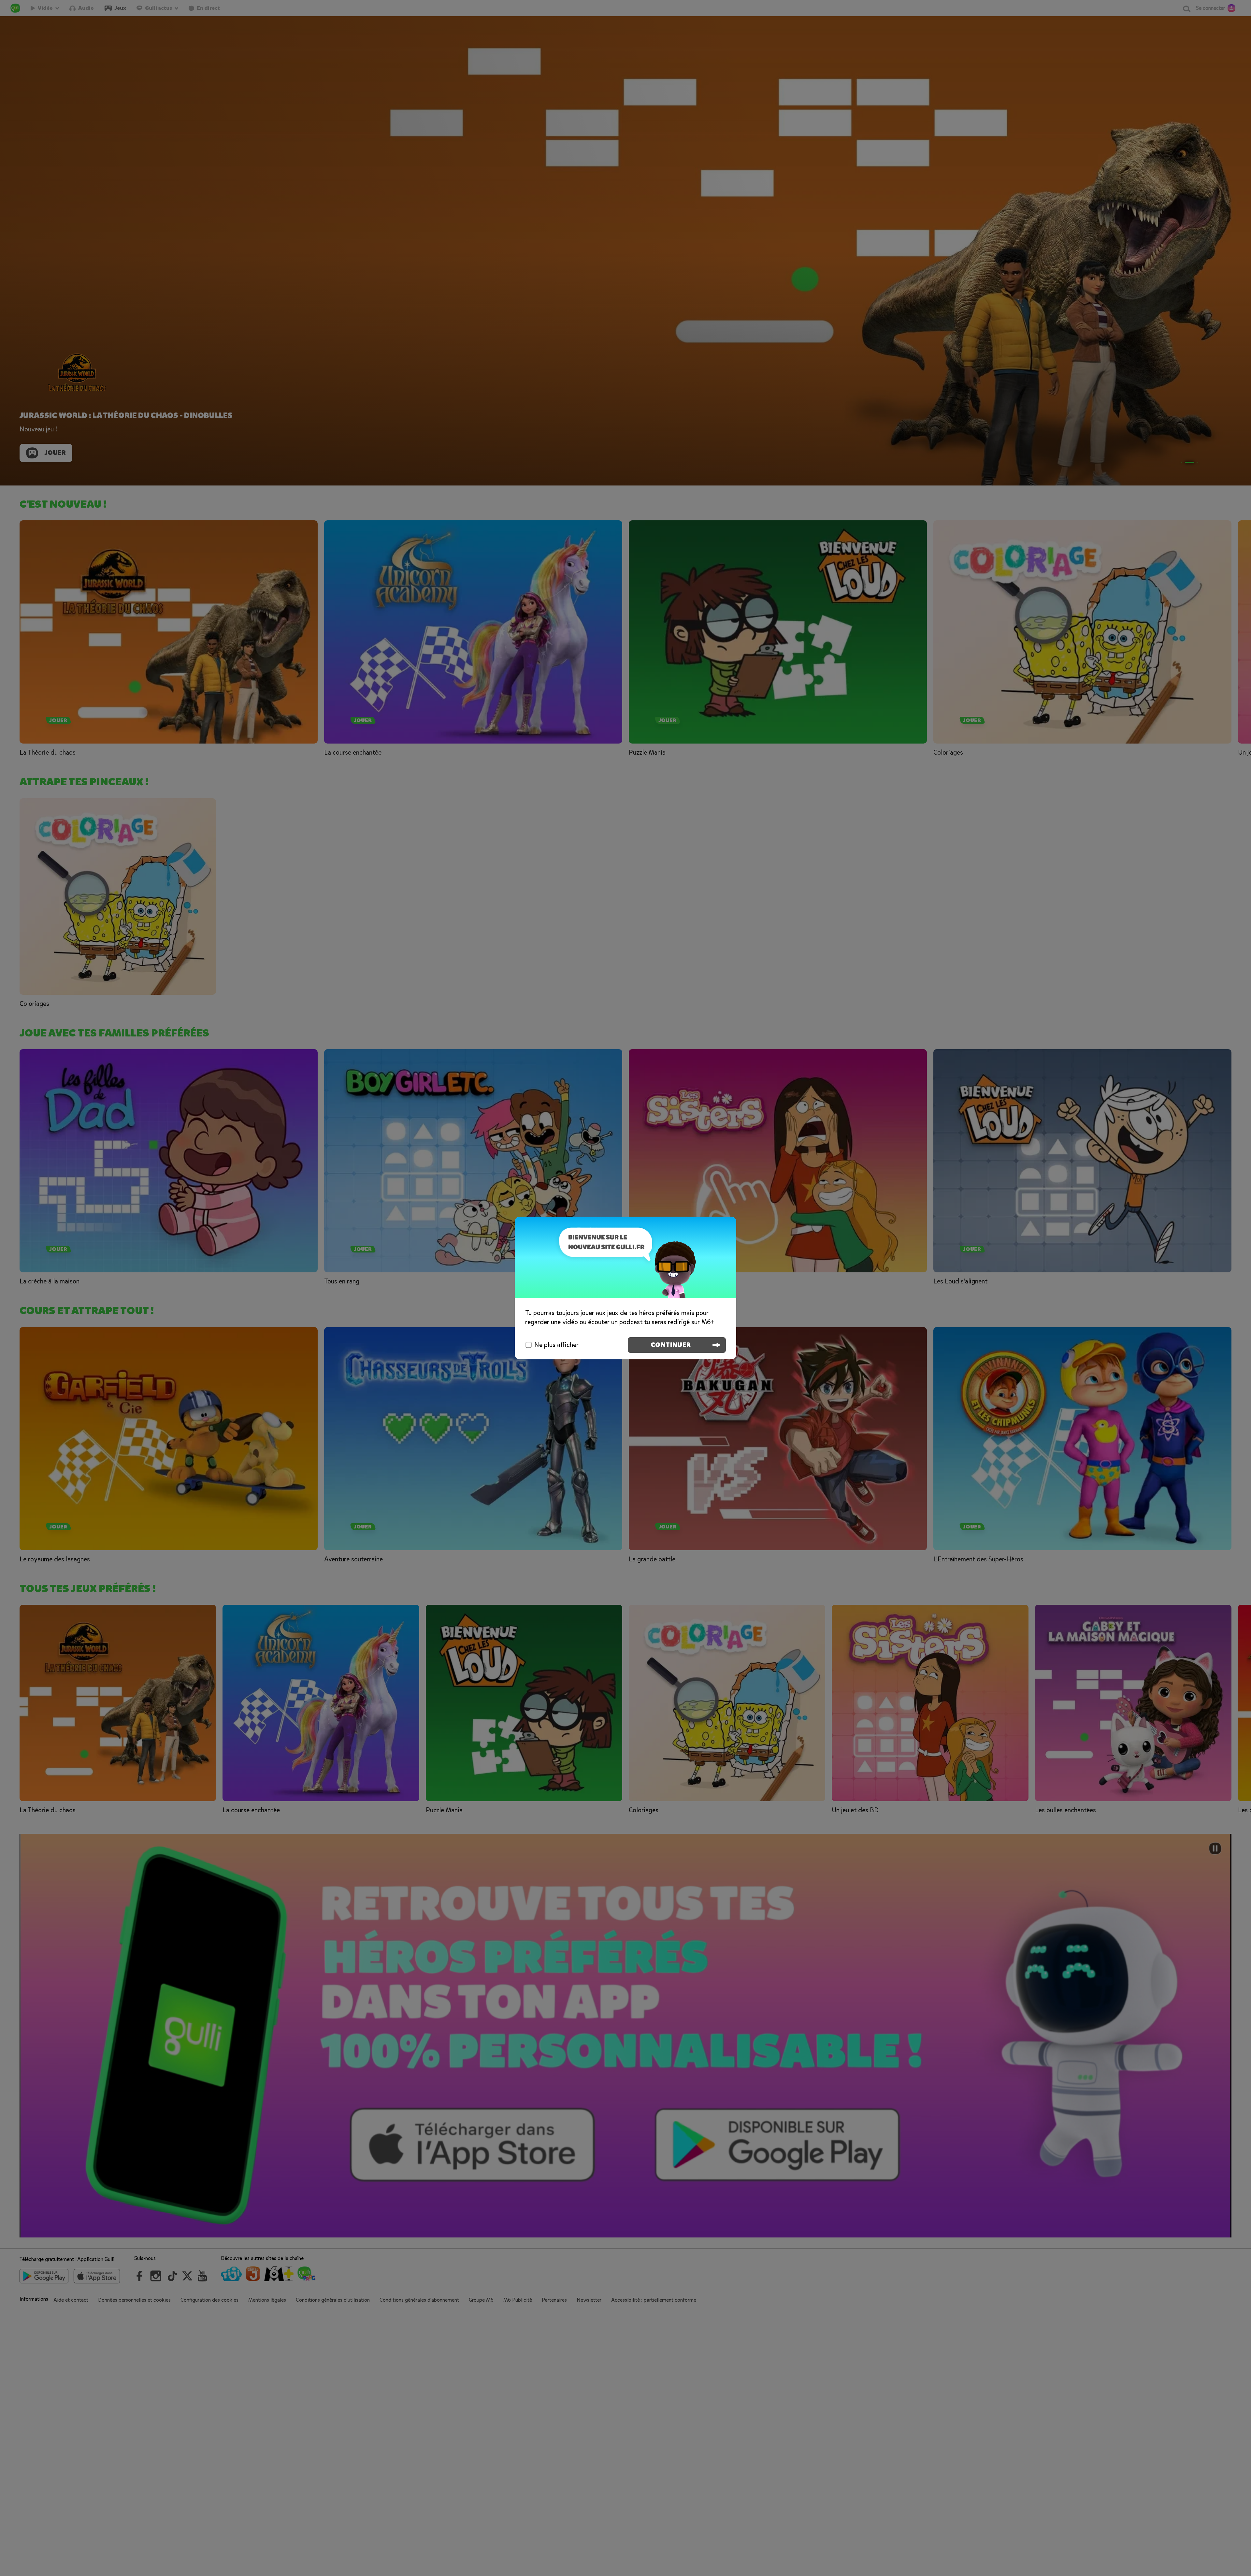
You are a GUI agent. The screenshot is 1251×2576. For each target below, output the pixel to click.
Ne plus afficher (556, 1345)
